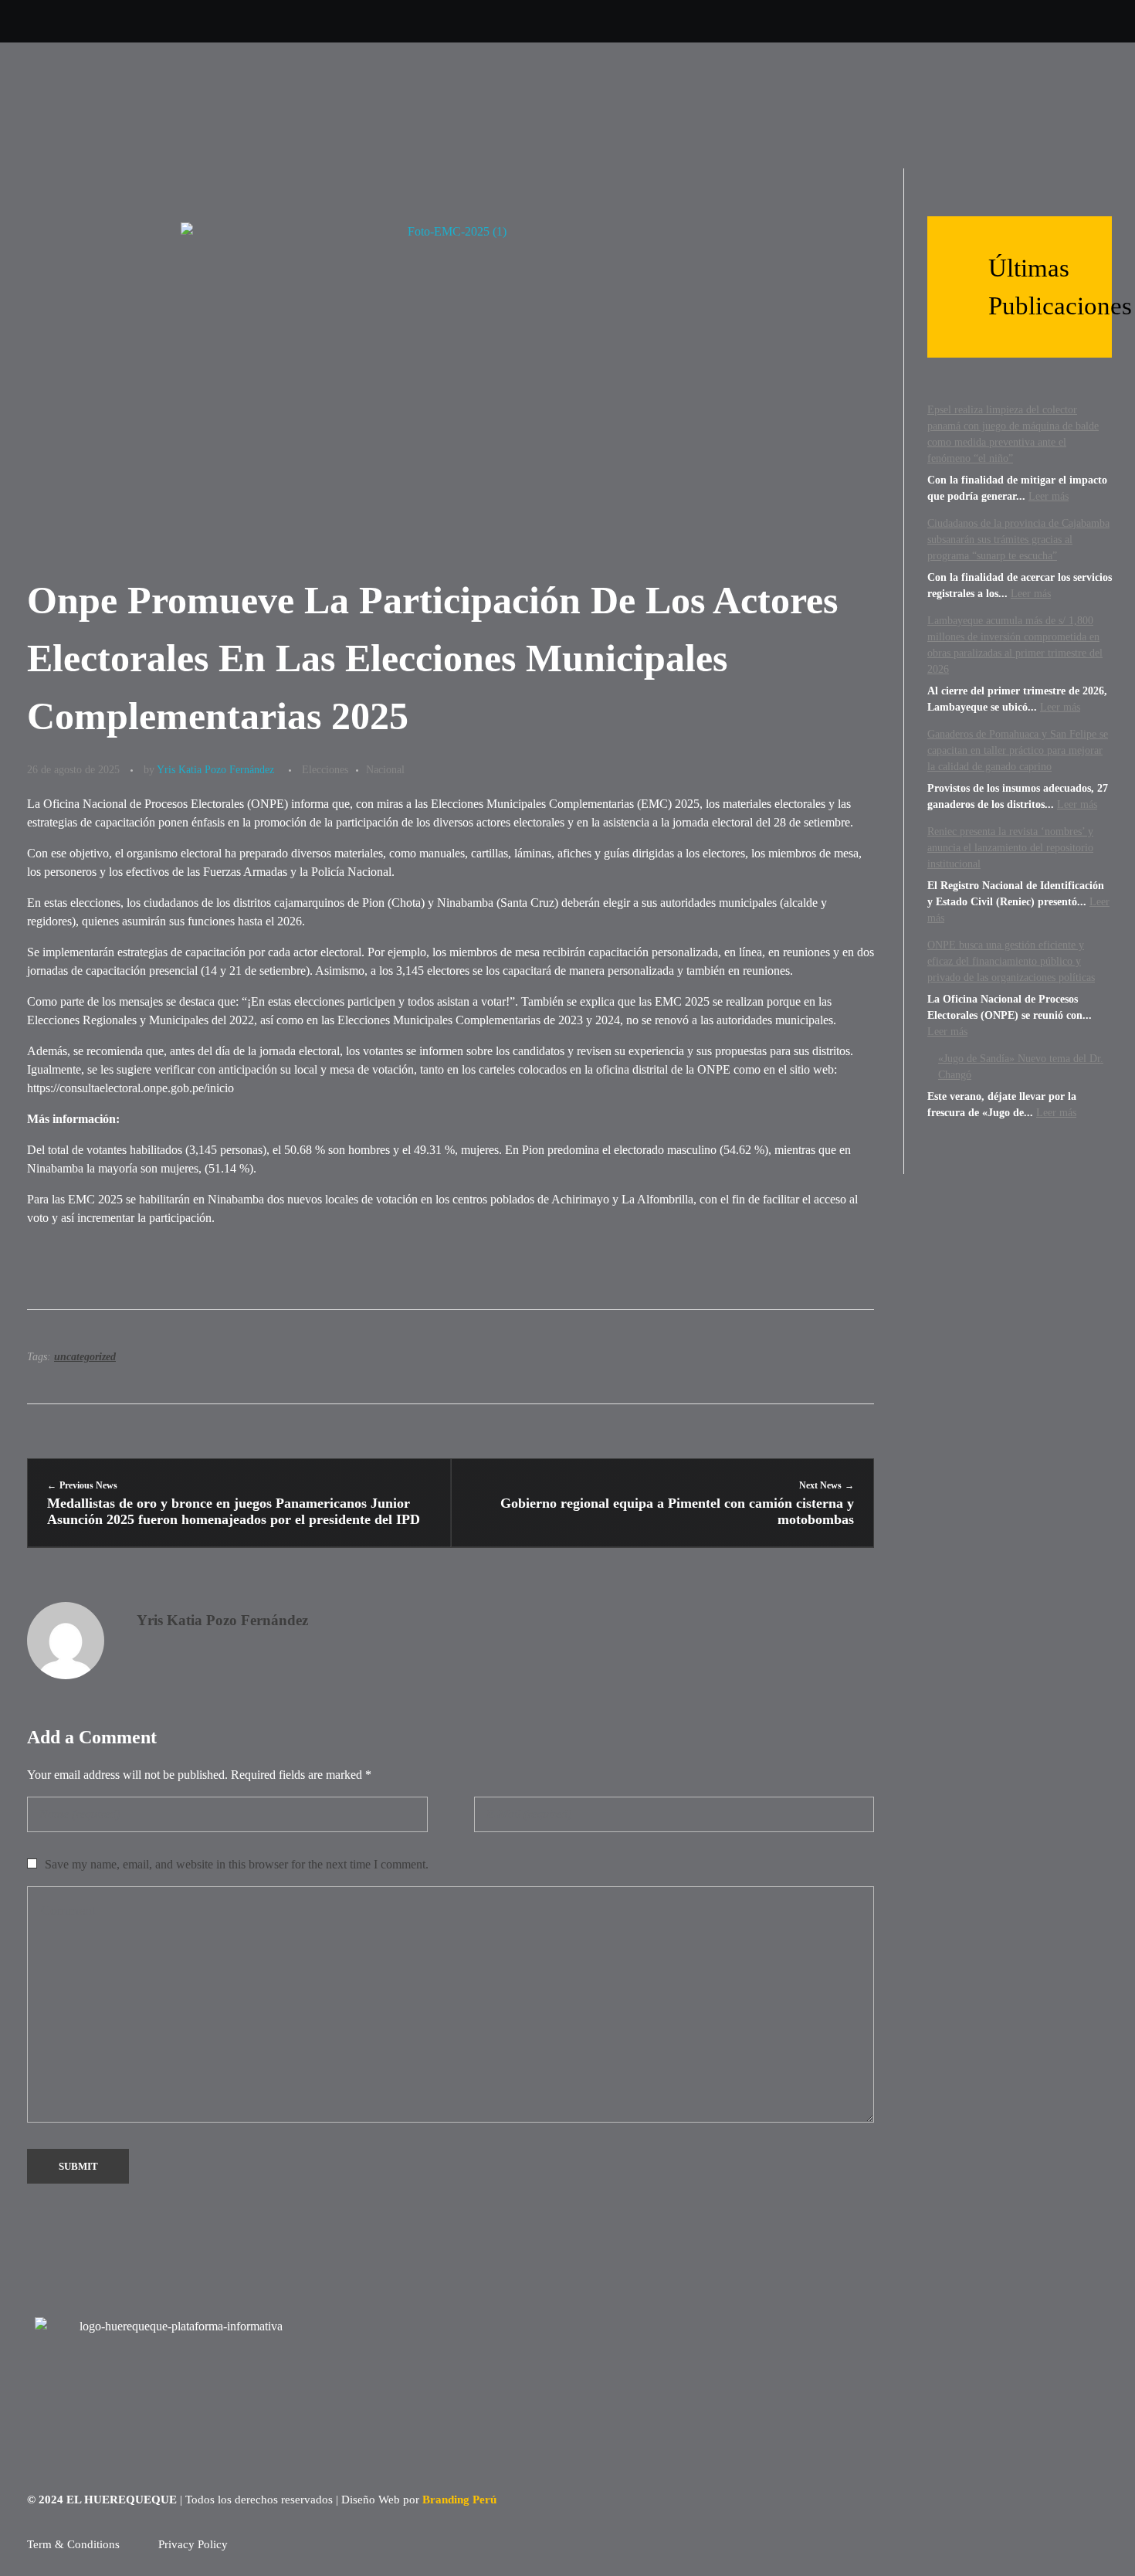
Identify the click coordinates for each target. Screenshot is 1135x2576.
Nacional (385, 769)
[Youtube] (904, 21)
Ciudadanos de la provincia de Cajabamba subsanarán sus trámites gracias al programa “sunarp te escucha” (1018, 540)
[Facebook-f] (942, 21)
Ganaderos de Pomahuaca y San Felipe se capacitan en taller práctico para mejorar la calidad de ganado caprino (1018, 750)
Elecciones (325, 769)
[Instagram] (865, 21)
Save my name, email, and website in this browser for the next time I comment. (237, 1864)
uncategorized (85, 1357)
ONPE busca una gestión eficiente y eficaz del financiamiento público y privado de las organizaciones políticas (1011, 961)
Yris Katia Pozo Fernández (215, 769)
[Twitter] (827, 21)
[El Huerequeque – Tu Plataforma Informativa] (143, 105)
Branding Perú (459, 2500)
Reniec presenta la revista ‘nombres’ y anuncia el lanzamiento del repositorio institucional (1010, 848)
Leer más (1049, 496)
